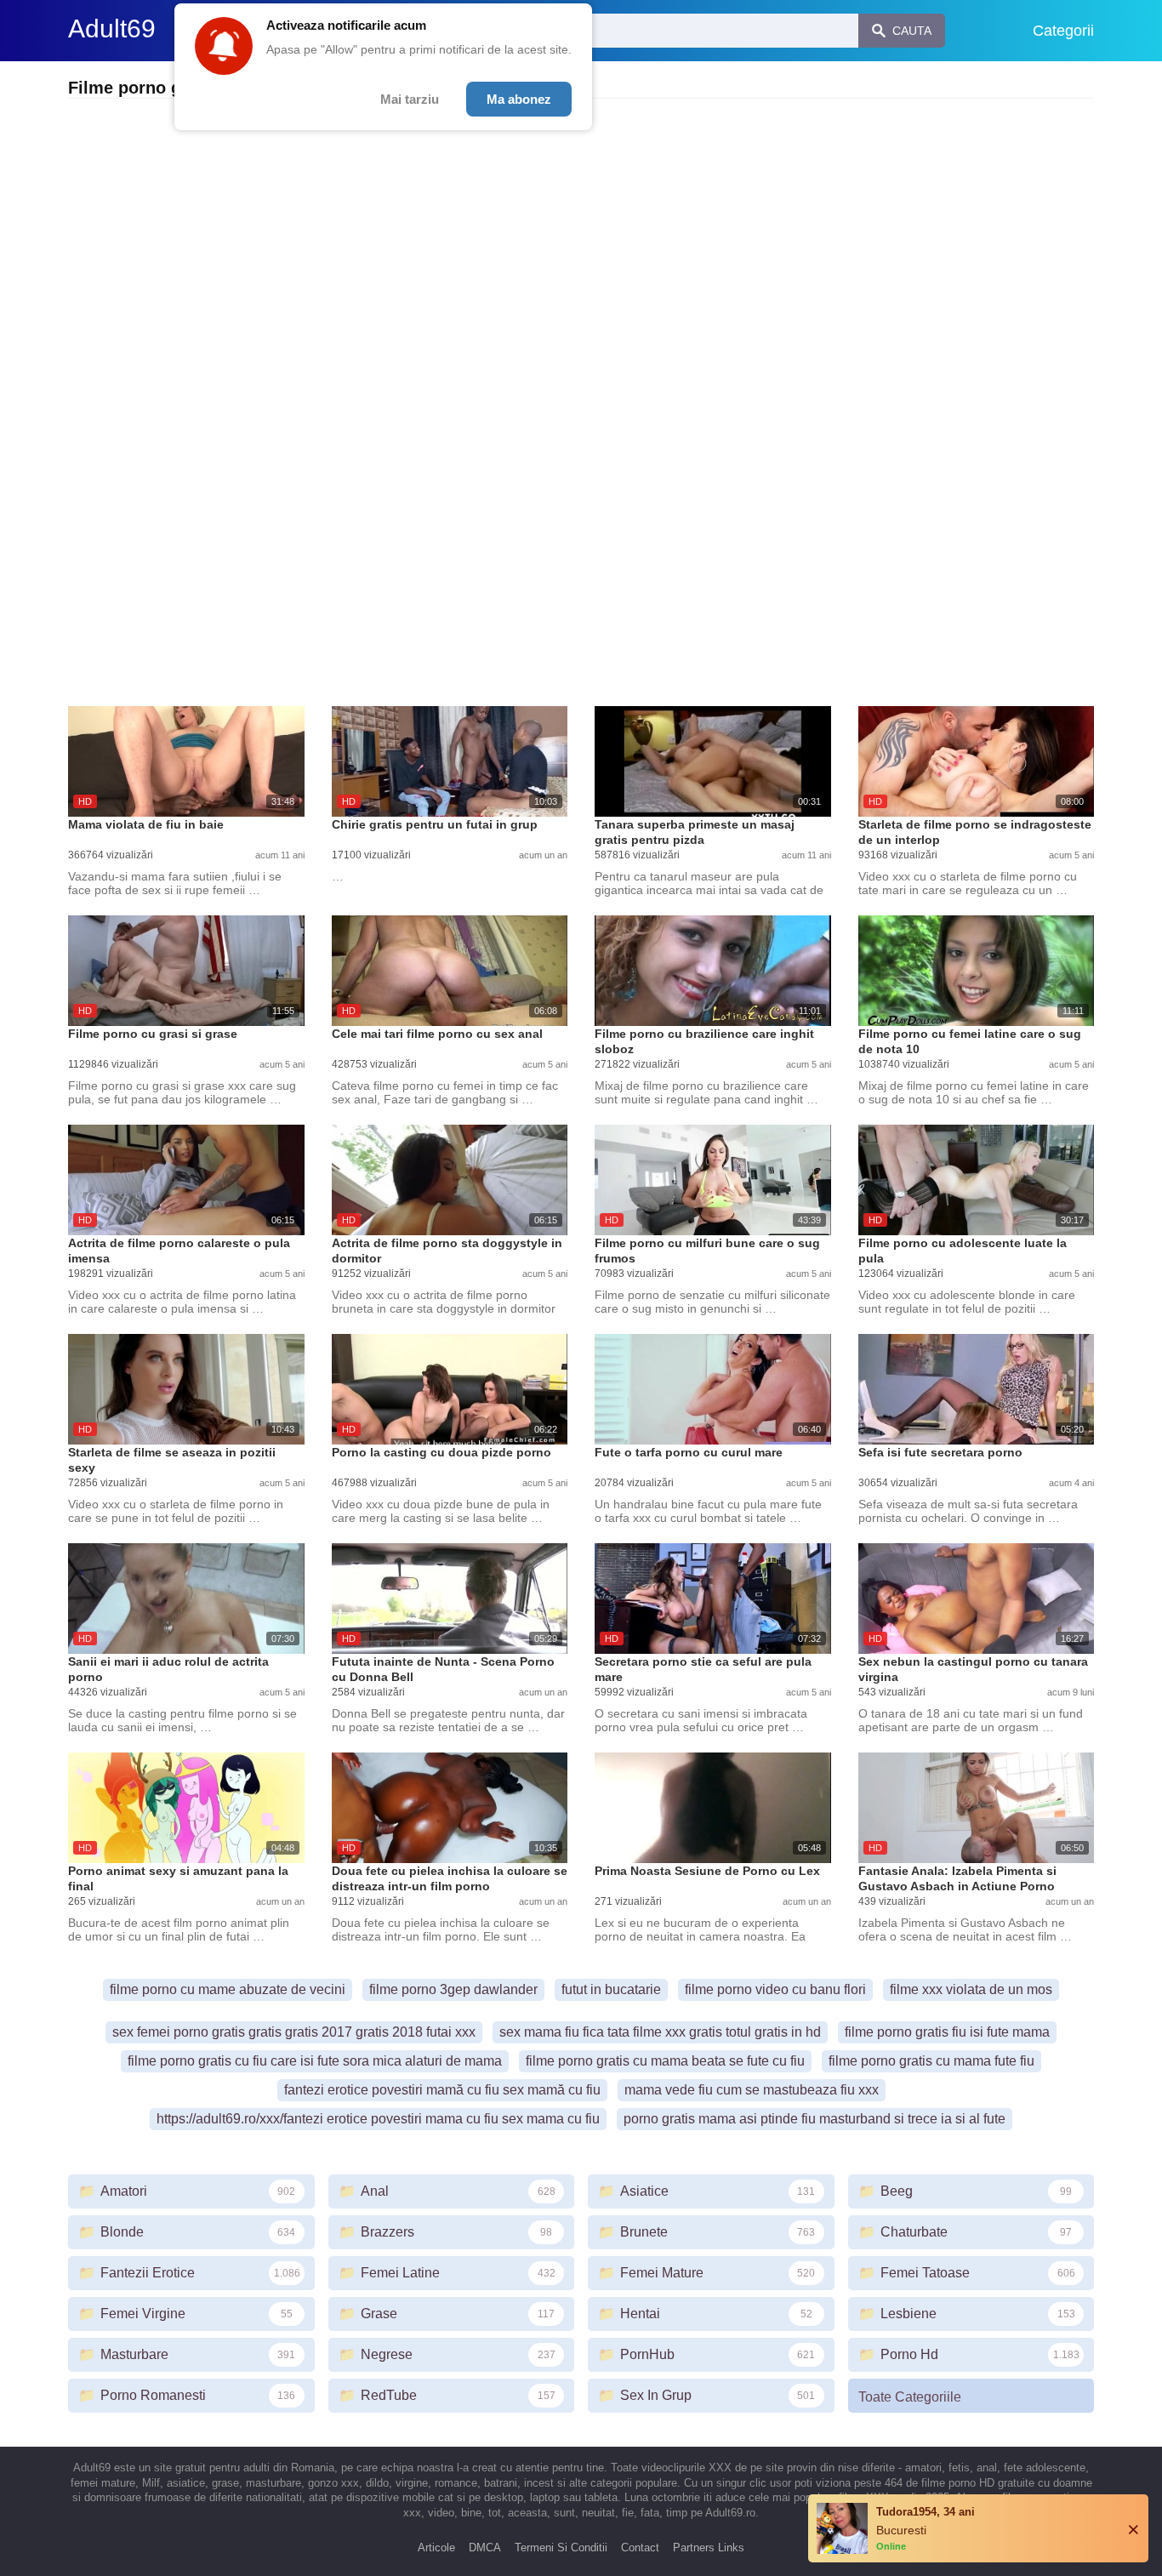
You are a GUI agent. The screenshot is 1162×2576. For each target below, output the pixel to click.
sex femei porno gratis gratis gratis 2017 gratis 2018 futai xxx (294, 2032)
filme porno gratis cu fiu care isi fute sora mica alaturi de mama (315, 2061)
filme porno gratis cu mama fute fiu (931, 2061)
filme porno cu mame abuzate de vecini (228, 1989)
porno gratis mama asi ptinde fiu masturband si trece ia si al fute (815, 2119)
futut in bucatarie (611, 1989)
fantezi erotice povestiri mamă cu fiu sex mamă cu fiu (442, 2090)
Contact (640, 2548)
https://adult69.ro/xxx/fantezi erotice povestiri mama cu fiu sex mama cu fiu (378, 2119)
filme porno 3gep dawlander (453, 1989)
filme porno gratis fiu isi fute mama (947, 2032)
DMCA (485, 2548)
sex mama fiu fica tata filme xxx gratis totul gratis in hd (660, 2032)
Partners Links (709, 2548)
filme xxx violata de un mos (971, 1989)
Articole (436, 2548)
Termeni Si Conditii (561, 2548)
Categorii (1063, 31)
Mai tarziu (410, 99)
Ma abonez (519, 99)
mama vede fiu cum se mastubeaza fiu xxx (752, 2090)
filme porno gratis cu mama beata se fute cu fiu (665, 2061)
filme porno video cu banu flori (775, 1989)
